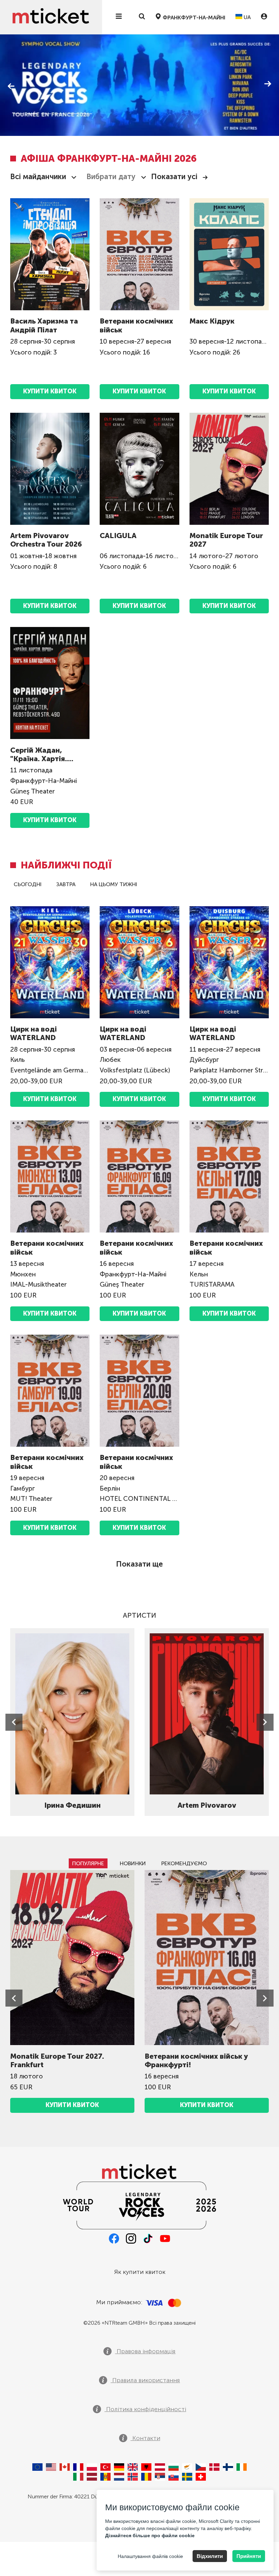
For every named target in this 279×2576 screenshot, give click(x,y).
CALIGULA (118, 536)
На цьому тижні (114, 884)
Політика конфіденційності (145, 2409)
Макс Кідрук (212, 321)
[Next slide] (265, 1722)
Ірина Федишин (72, 1805)
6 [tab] (87, 114)
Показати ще (139, 1564)
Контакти (145, 2438)
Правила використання (145, 2380)
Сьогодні (28, 884)
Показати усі (174, 177)
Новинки (133, 1863)
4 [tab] (60, 114)
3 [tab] (46, 114)
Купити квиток (50, 820)
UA (247, 17)
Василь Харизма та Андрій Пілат (44, 325)
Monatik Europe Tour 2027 (226, 540)
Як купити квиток (140, 2272)
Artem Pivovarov (207, 1805)
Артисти (139, 1615)
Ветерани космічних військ (136, 325)
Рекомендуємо (184, 1863)
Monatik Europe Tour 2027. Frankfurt (57, 2060)
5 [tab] (73, 114)
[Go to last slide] (14, 1722)
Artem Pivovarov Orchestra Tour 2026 (46, 540)
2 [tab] (32, 114)
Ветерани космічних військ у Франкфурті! (196, 2060)
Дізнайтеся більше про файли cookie (150, 2535)
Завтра (66, 884)
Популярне (88, 1863)
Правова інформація (145, 2351)
